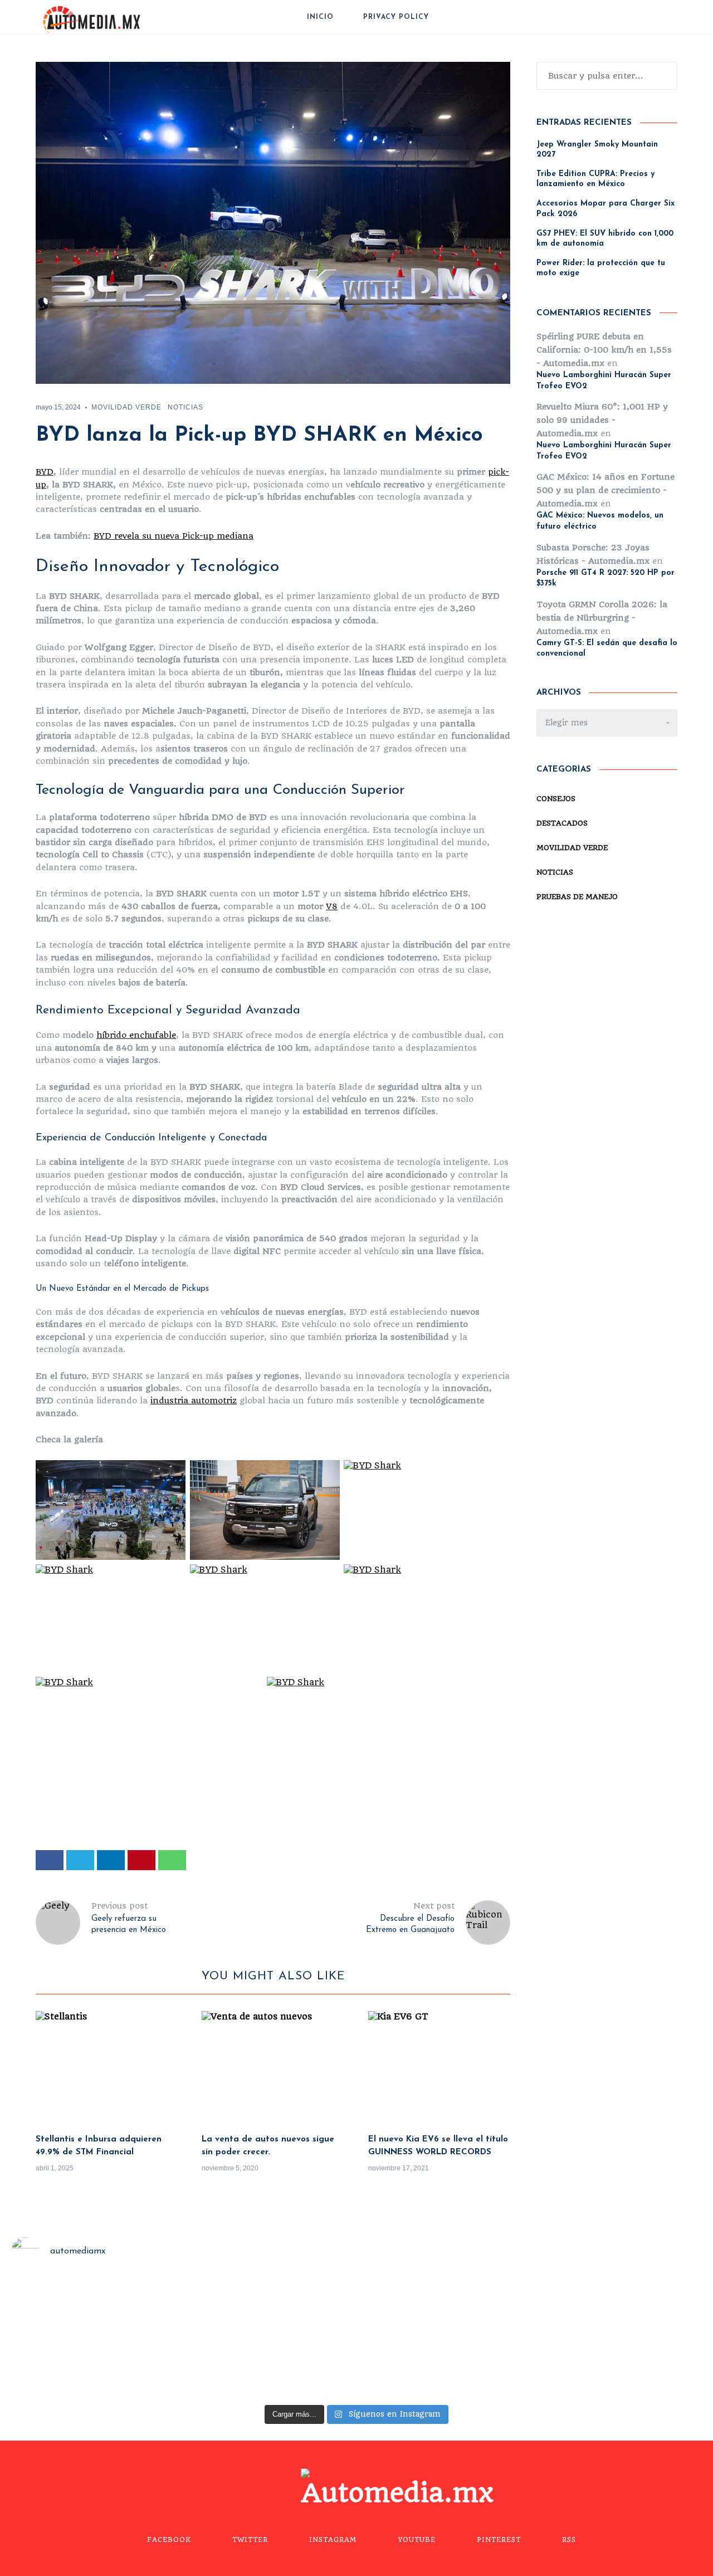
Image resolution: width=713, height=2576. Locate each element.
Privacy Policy (396, 17)
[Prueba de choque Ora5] (267, 2338)
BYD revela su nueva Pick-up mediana (174, 536)
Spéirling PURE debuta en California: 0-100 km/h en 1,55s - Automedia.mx (604, 350)
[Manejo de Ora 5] (446, 2338)
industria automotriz (194, 1401)
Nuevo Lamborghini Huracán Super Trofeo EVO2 (604, 381)
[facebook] (50, 1860)
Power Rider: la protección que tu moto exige (601, 268)
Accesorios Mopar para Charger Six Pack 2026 (605, 209)
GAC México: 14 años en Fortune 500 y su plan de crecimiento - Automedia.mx (605, 490)
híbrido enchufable (136, 1035)
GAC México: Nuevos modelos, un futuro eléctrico (600, 521)
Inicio (320, 17)
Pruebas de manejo (577, 897)
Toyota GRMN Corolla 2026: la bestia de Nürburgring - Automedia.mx (602, 618)
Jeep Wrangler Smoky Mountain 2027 (597, 150)
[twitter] (80, 1860)
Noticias (185, 407)
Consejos (556, 799)
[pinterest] (141, 1860)
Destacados (562, 823)
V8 (332, 906)
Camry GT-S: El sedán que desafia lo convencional (607, 649)
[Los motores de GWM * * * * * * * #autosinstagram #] (87, 2338)
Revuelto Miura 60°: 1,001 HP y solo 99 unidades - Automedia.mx (602, 420)
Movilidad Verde (126, 407)
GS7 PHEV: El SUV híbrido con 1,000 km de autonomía (605, 239)
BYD (45, 472)
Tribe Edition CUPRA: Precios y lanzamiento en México (595, 179)
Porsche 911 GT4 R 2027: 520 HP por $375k (605, 579)
